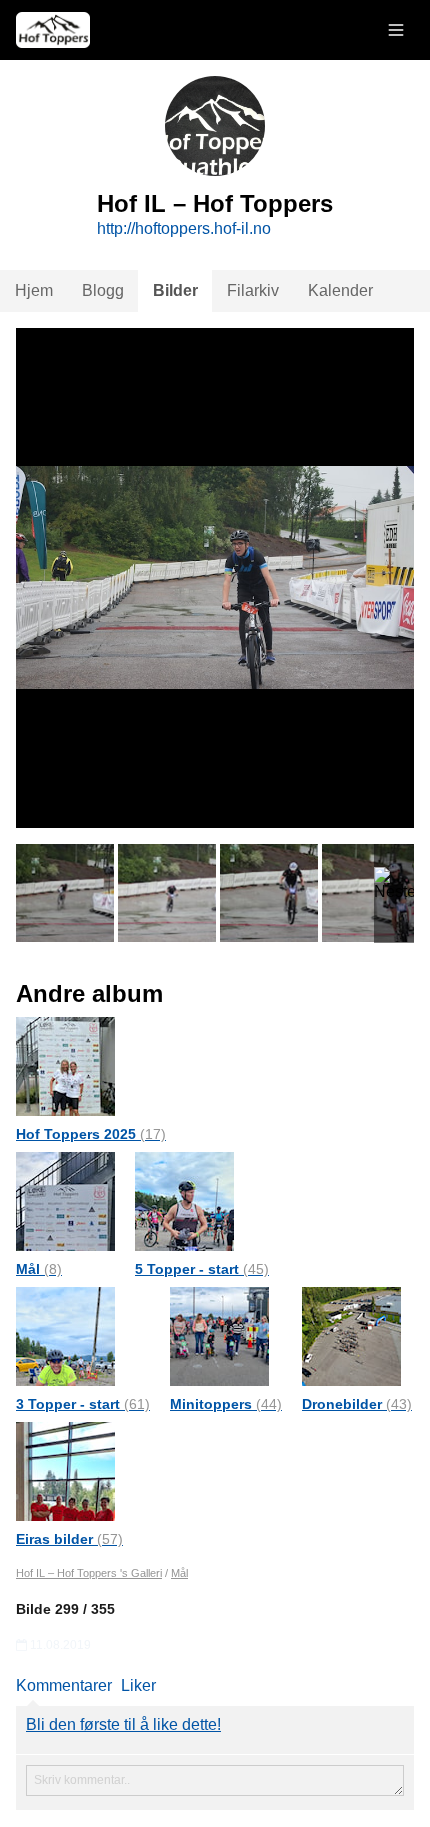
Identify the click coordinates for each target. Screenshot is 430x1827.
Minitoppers (226, 1404)
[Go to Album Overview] (65, 1065)
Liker (138, 1685)
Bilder (175, 290)
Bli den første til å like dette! (123, 1724)
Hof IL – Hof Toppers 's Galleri (89, 1573)
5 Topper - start (202, 1269)
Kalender (340, 290)
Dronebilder (357, 1404)
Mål (39, 1269)
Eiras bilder (69, 1539)
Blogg (103, 290)
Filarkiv (253, 290)
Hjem (34, 290)
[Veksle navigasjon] (396, 30)
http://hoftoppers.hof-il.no (184, 228)
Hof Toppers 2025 (91, 1134)
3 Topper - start (83, 1404)
